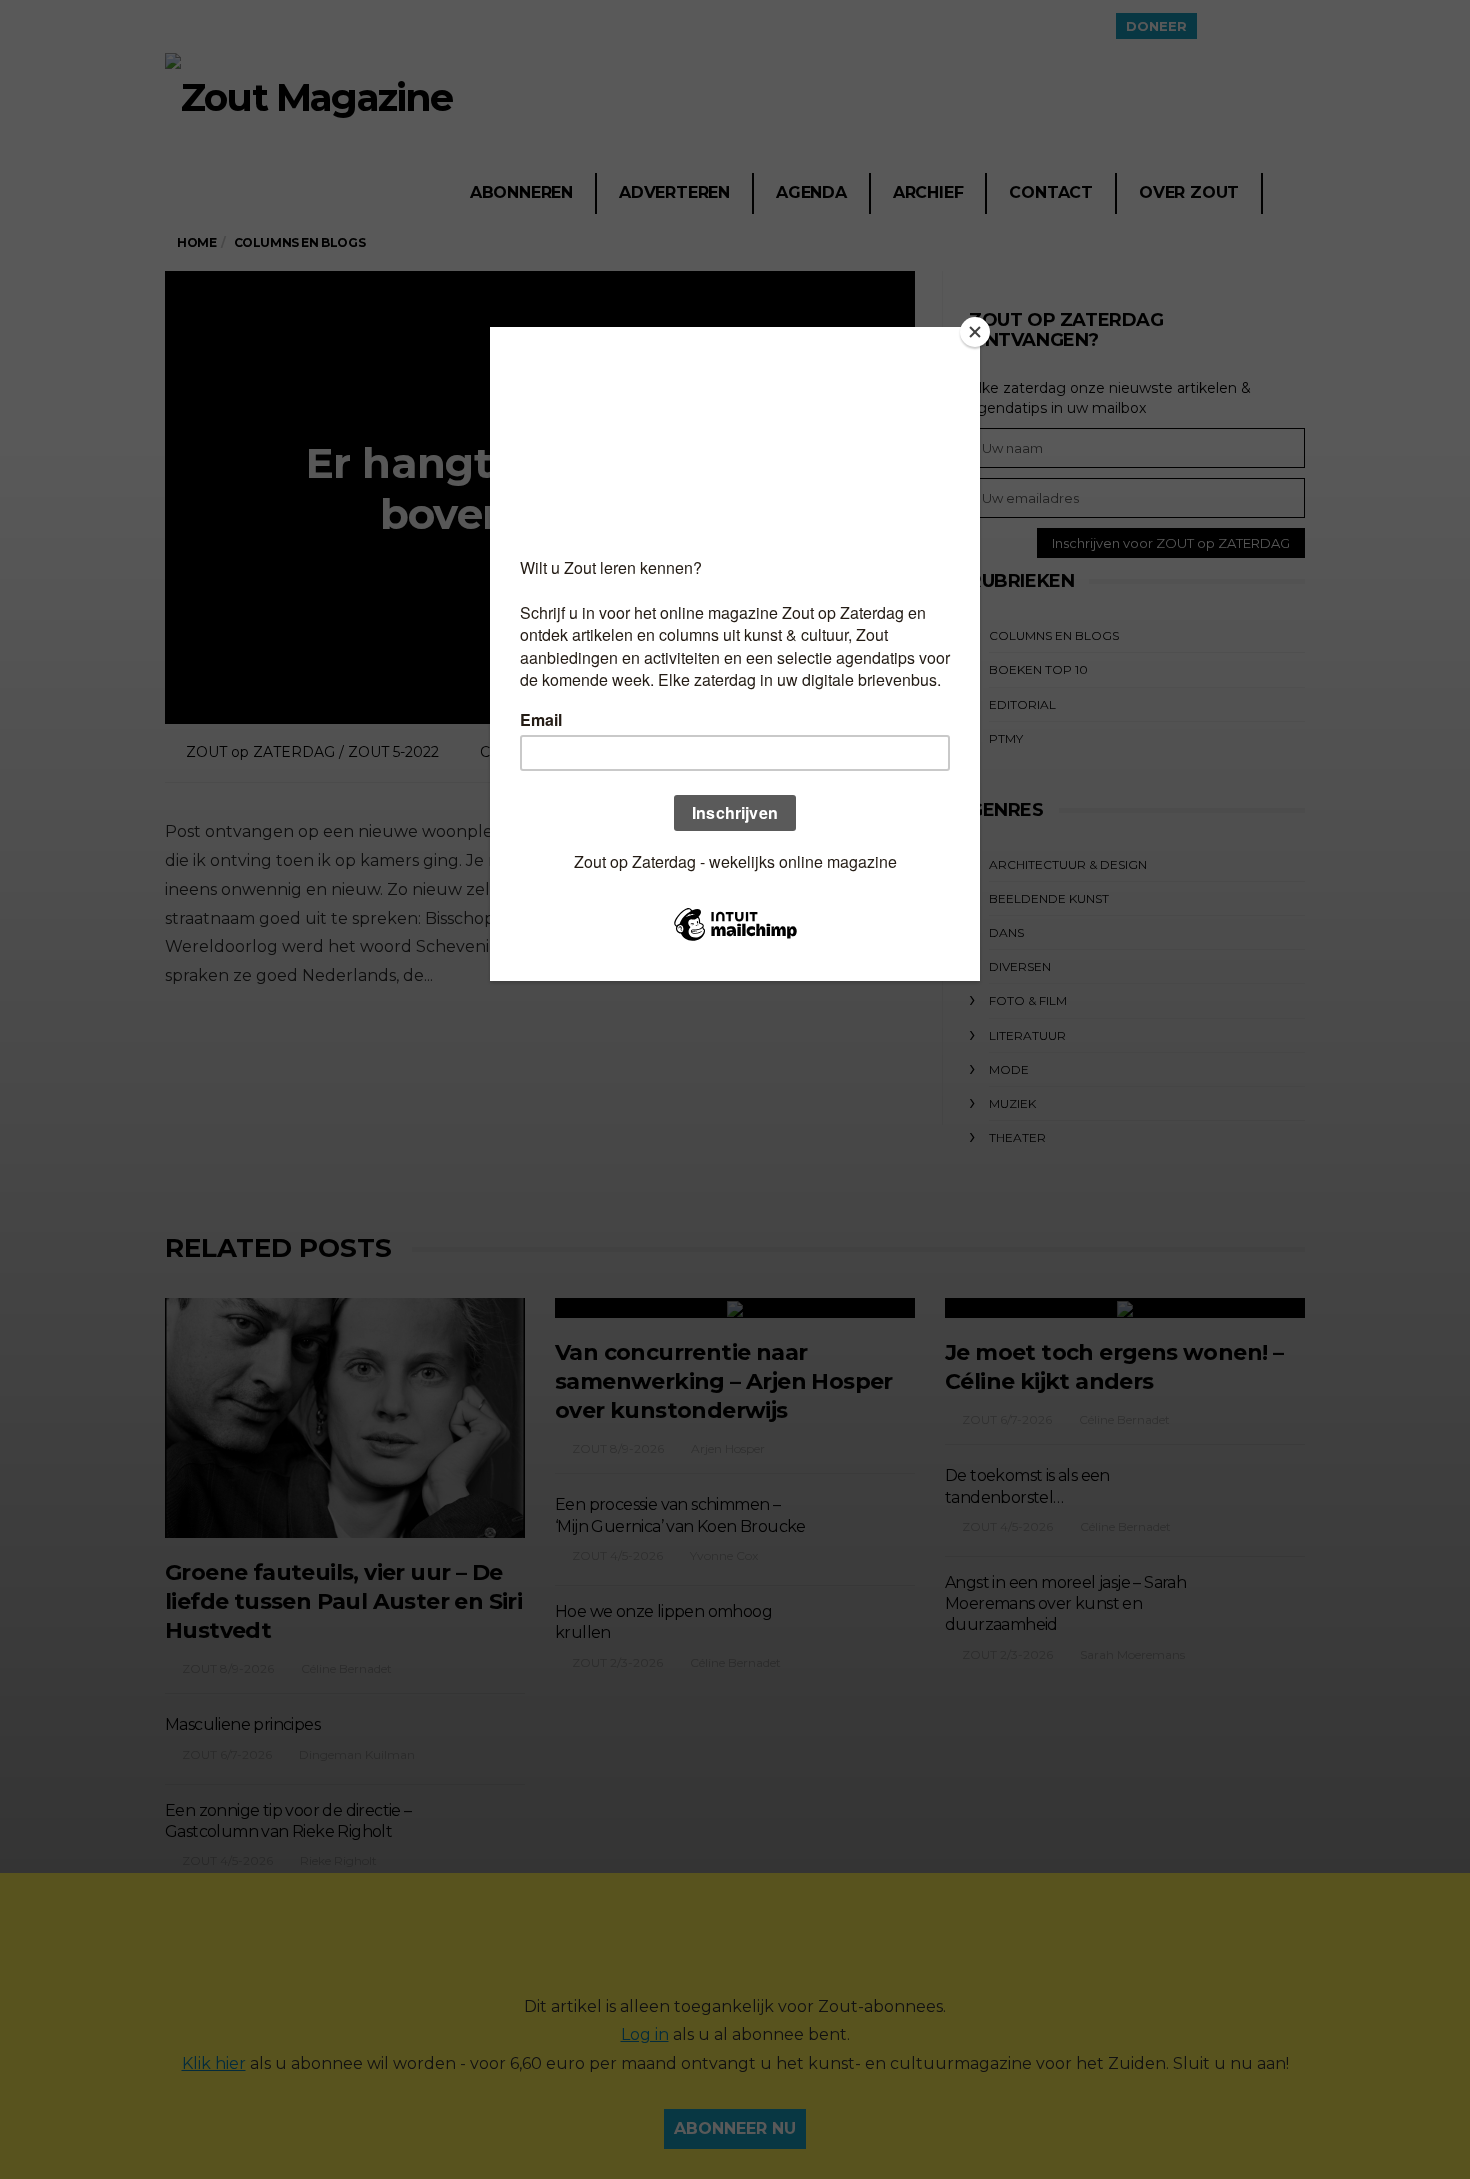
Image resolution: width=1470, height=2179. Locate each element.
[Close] (975, 332)
